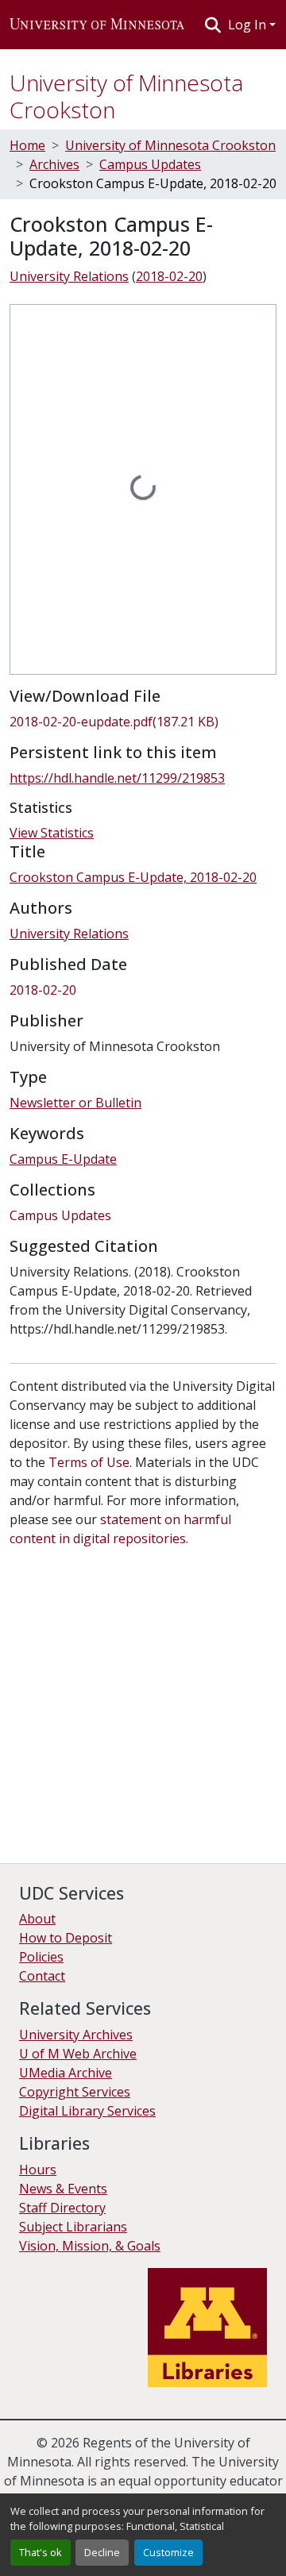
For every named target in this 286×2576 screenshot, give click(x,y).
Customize (168, 2552)
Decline (102, 2552)
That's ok (41, 2552)
